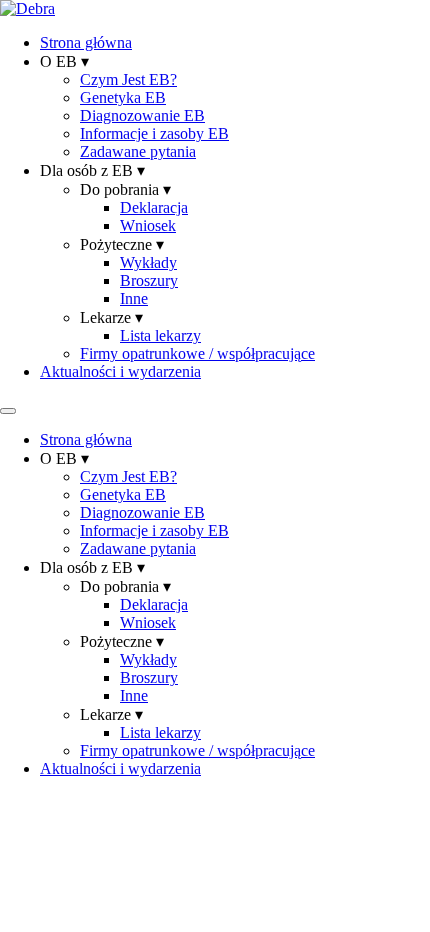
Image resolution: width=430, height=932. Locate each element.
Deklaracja (154, 207)
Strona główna (86, 42)
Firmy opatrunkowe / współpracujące (197, 353)
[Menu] (8, 411)
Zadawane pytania (138, 151)
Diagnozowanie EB (142, 115)
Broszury (149, 280)
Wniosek (148, 225)
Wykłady (148, 262)
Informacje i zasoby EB (154, 133)
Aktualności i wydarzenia (120, 371)
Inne (134, 298)
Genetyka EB (123, 97)
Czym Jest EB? (128, 79)
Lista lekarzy (160, 335)
